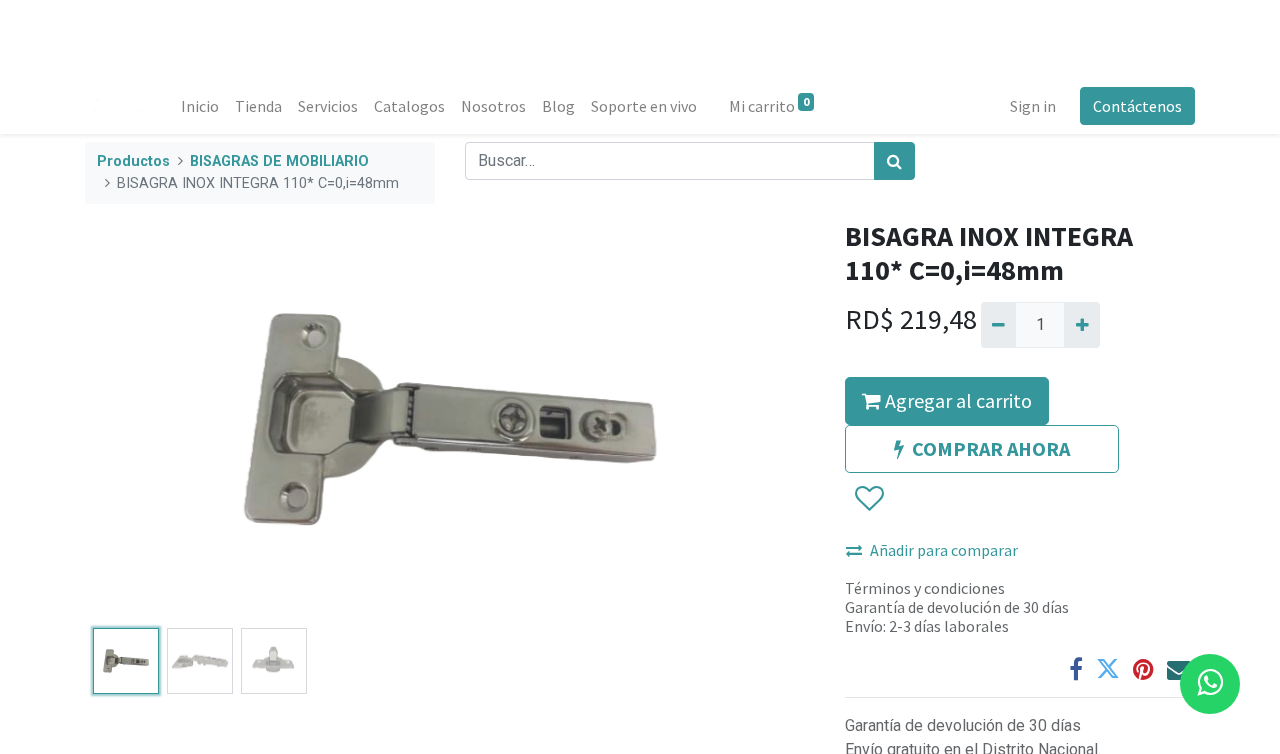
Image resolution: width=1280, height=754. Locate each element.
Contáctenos (1137, 106)
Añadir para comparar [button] (944, 550)
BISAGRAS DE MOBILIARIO (279, 161)
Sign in (1033, 106)
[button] (140, 420)
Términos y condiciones (925, 588)
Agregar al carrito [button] (956, 400)
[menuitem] (200, 106)
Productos (133, 161)
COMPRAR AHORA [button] (991, 448)
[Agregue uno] (1081, 325)
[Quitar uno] (998, 325)
